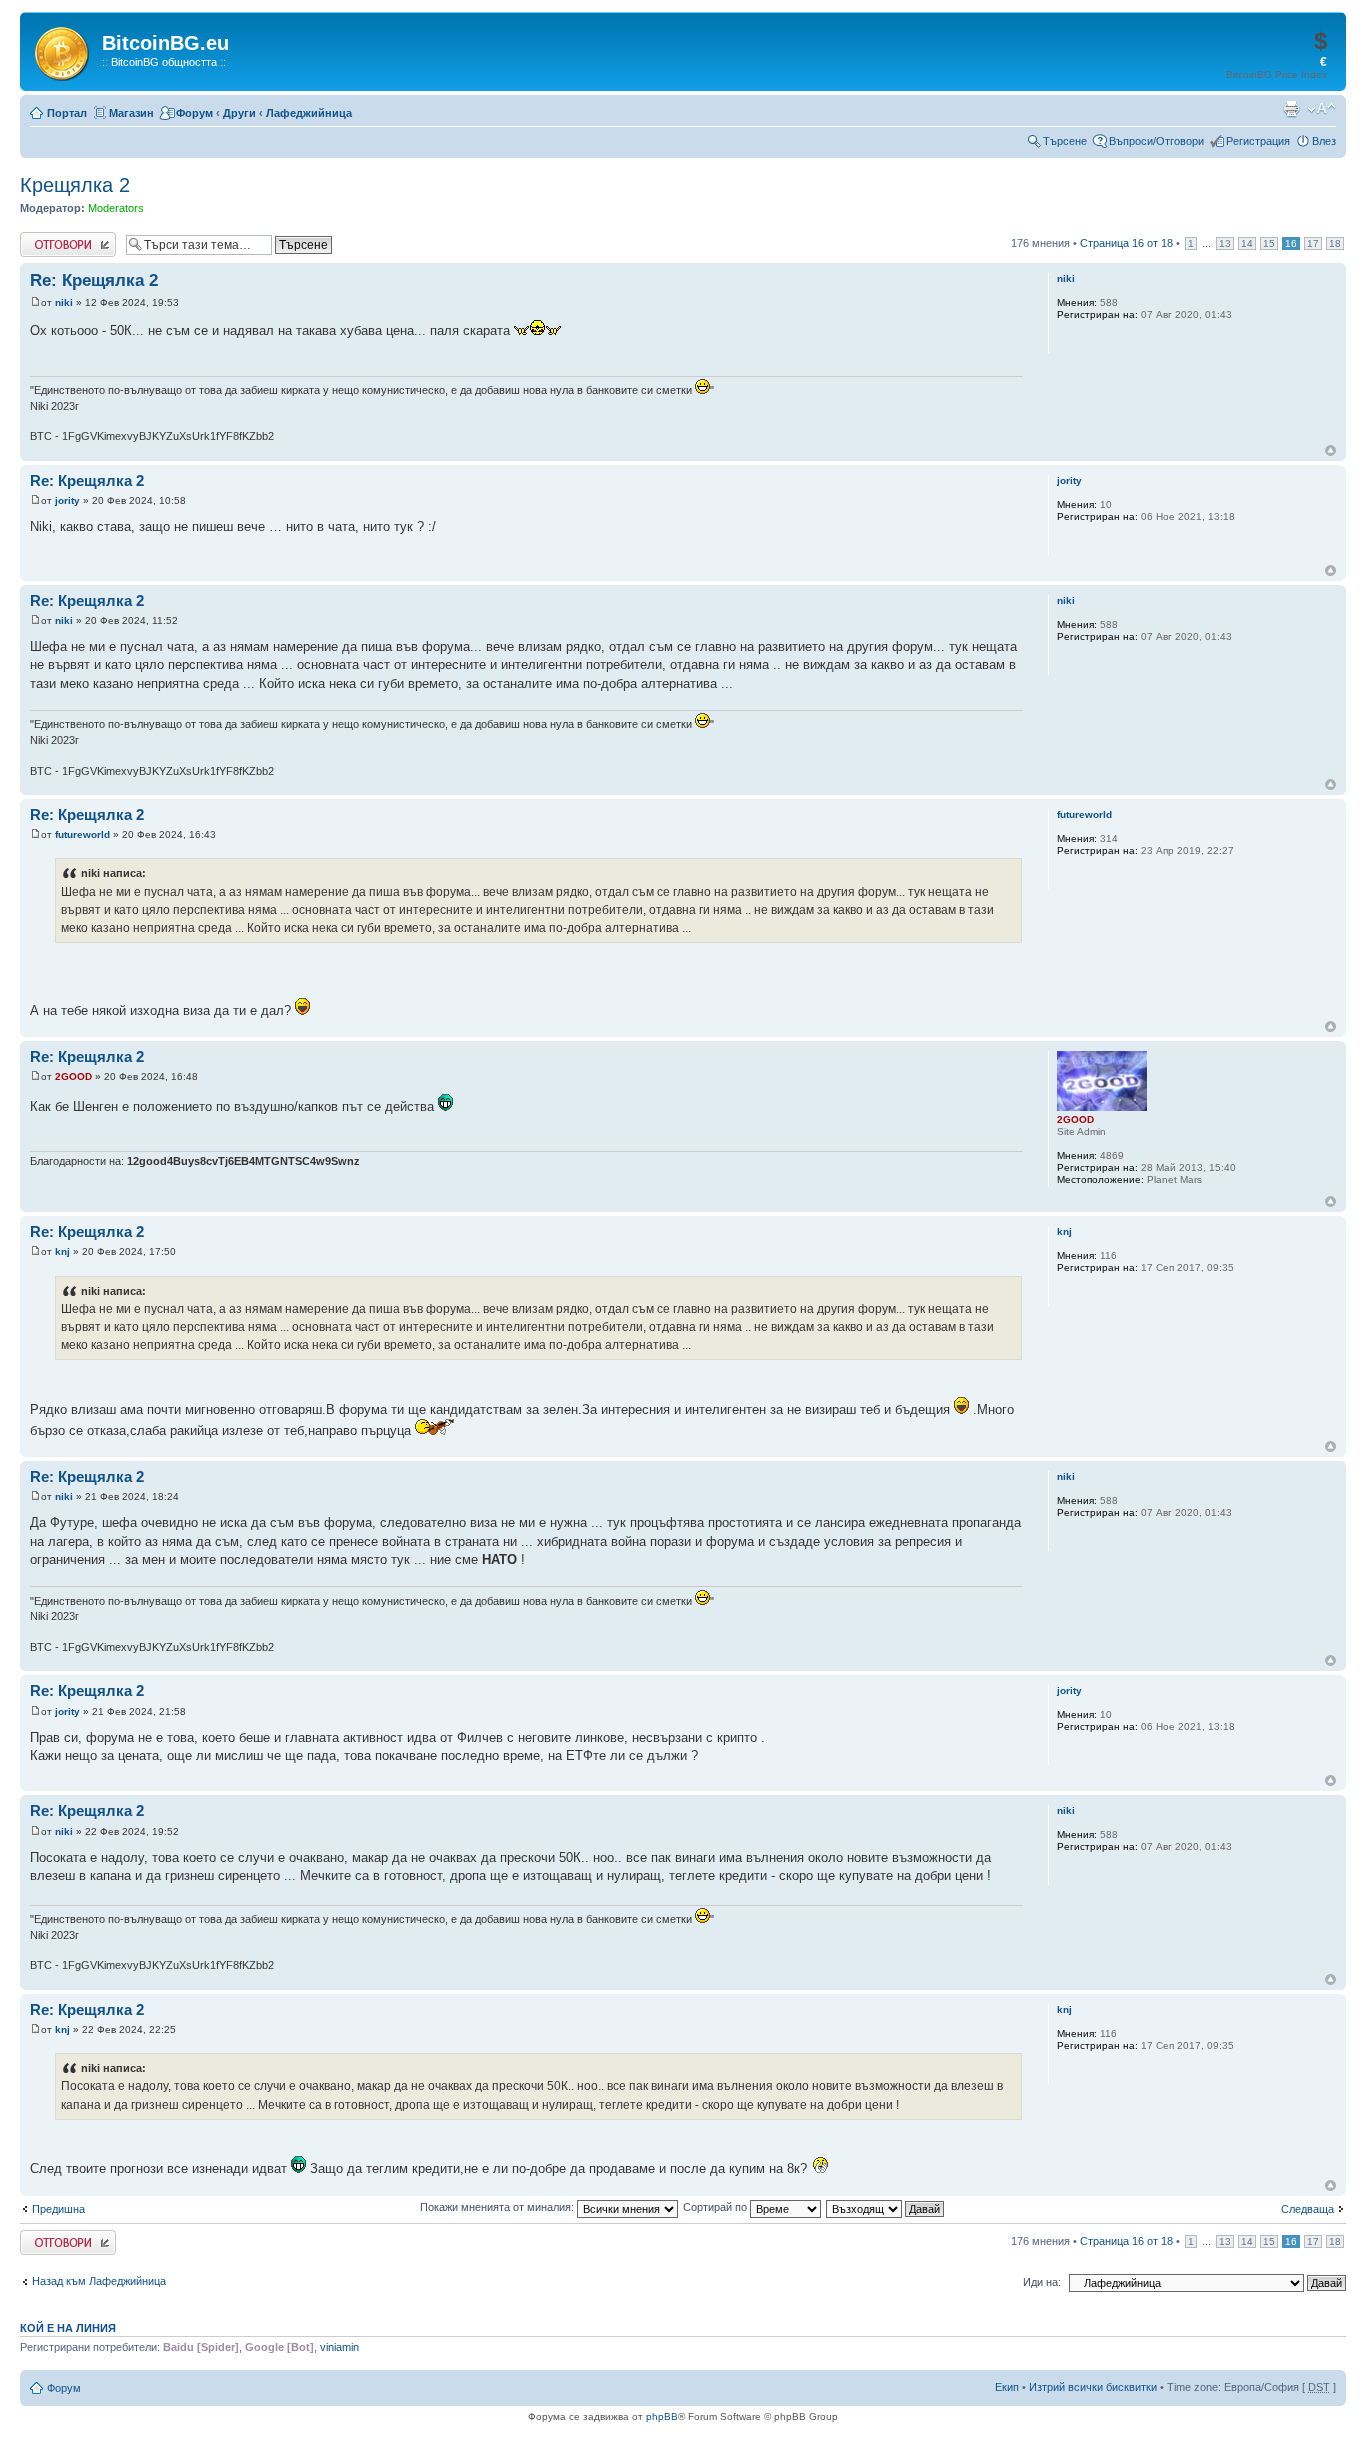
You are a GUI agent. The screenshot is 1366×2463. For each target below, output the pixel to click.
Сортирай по (716, 2207)
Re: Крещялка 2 (94, 280)
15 (1269, 243)
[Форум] (63, 50)
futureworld (82, 834)
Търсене (1065, 141)
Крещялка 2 (75, 185)
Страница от (1126, 243)
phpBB (662, 2416)
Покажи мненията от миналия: (498, 2207)
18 (1335, 243)
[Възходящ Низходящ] (886, 2207)
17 (1313, 243)
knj (62, 1251)
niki (64, 302)
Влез (1324, 141)
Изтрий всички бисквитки (1093, 2387)
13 (1225, 243)
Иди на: (1042, 2282)
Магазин (131, 113)
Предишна (58, 2209)
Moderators (116, 208)
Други (239, 113)
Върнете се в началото (1330, 450)
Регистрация (1258, 141)
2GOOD (73, 1076)
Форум (194, 113)
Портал (67, 113)
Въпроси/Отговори (1156, 141)
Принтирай (1291, 109)
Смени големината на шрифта (1321, 109)
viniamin (339, 2347)
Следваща (1307, 2209)
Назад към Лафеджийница (99, 2281)
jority (67, 500)
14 (1247, 243)
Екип (1007, 2387)
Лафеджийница (309, 113)
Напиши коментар (66, 238)
